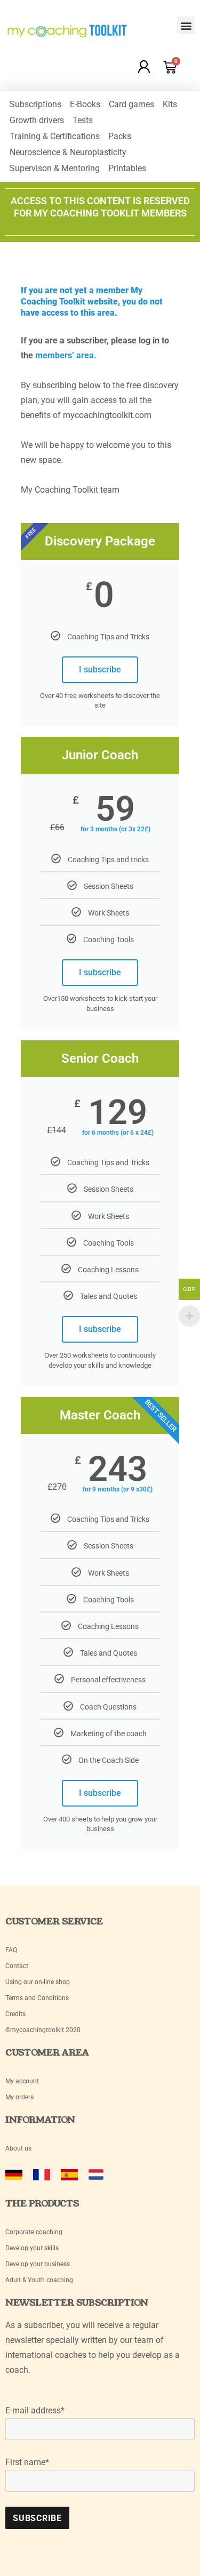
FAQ (11, 1950)
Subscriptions (35, 104)
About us (18, 2148)
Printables (127, 168)
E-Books (85, 104)
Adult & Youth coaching (39, 2280)
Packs (120, 136)
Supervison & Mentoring (55, 168)
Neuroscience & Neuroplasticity (68, 152)
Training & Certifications (55, 136)
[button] (186, 25)
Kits (170, 104)
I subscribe (100, 669)
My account (23, 2081)
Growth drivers (37, 120)
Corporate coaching (34, 2232)
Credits (15, 2014)
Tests (83, 120)
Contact (17, 1966)
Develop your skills (32, 2248)
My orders (19, 2097)
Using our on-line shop (38, 1982)
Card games (131, 104)
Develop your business (38, 2264)
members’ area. (66, 355)
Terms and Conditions (37, 1998)
